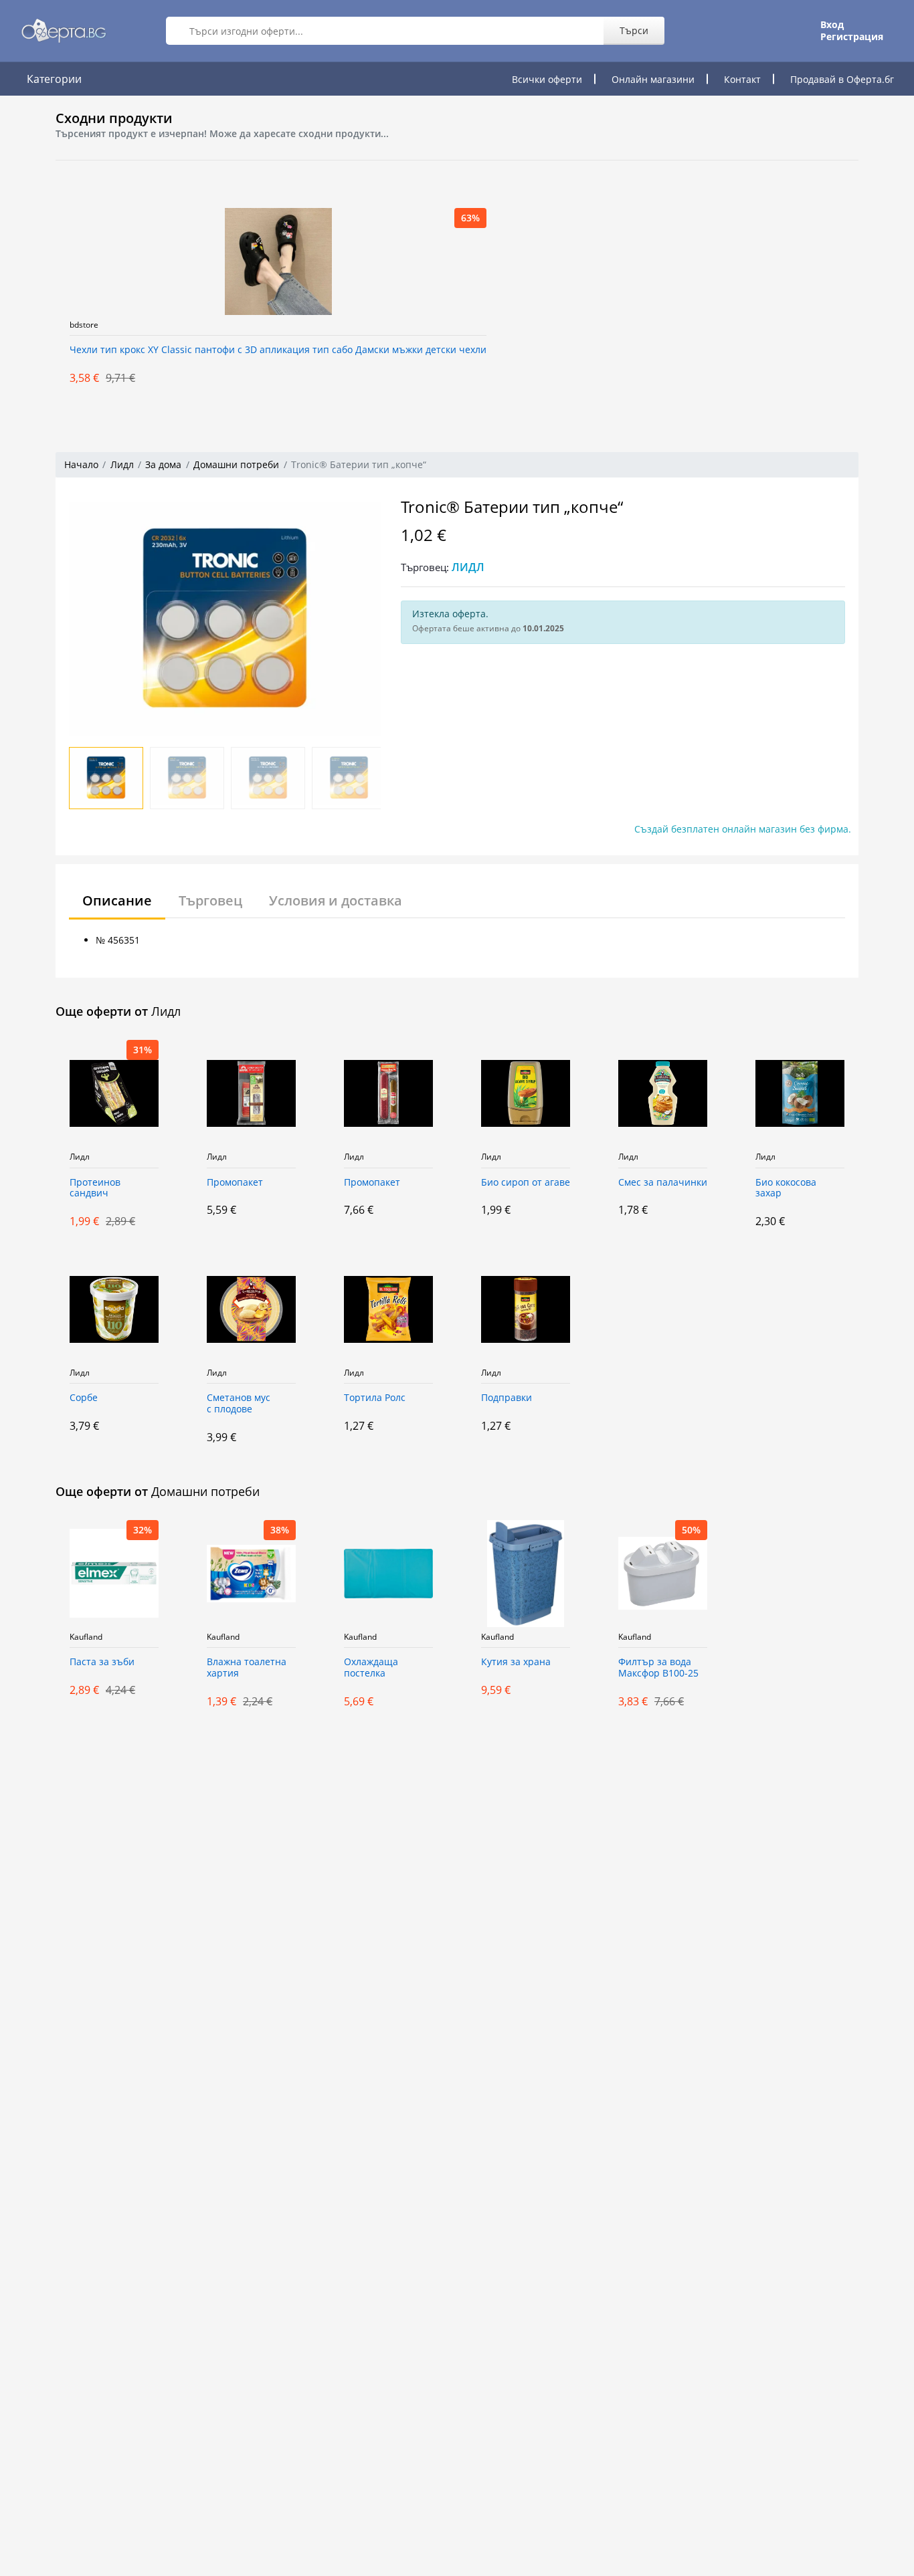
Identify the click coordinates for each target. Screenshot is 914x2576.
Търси (634, 30)
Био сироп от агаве (526, 1183)
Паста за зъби (102, 1662)
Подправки (507, 1398)
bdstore (84, 325)
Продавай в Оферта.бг (842, 79)
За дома (163, 464)
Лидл (122, 464)
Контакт (742, 79)
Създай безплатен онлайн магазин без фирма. (743, 829)
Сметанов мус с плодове (239, 1404)
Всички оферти (547, 79)
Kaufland (86, 1637)
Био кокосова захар (786, 1188)
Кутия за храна (516, 1662)
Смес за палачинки (663, 1183)
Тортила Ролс (375, 1398)
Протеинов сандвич (95, 1188)
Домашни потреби (236, 464)
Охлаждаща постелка (371, 1668)
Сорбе (84, 1398)
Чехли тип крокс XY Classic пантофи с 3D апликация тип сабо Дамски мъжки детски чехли (278, 350)
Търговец (210, 900)
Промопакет (235, 1183)
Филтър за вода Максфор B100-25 (658, 1668)
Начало (81, 464)
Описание (117, 900)
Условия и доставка (336, 900)
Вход (832, 25)
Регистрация (852, 37)
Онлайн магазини (653, 79)
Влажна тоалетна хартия (247, 1668)
